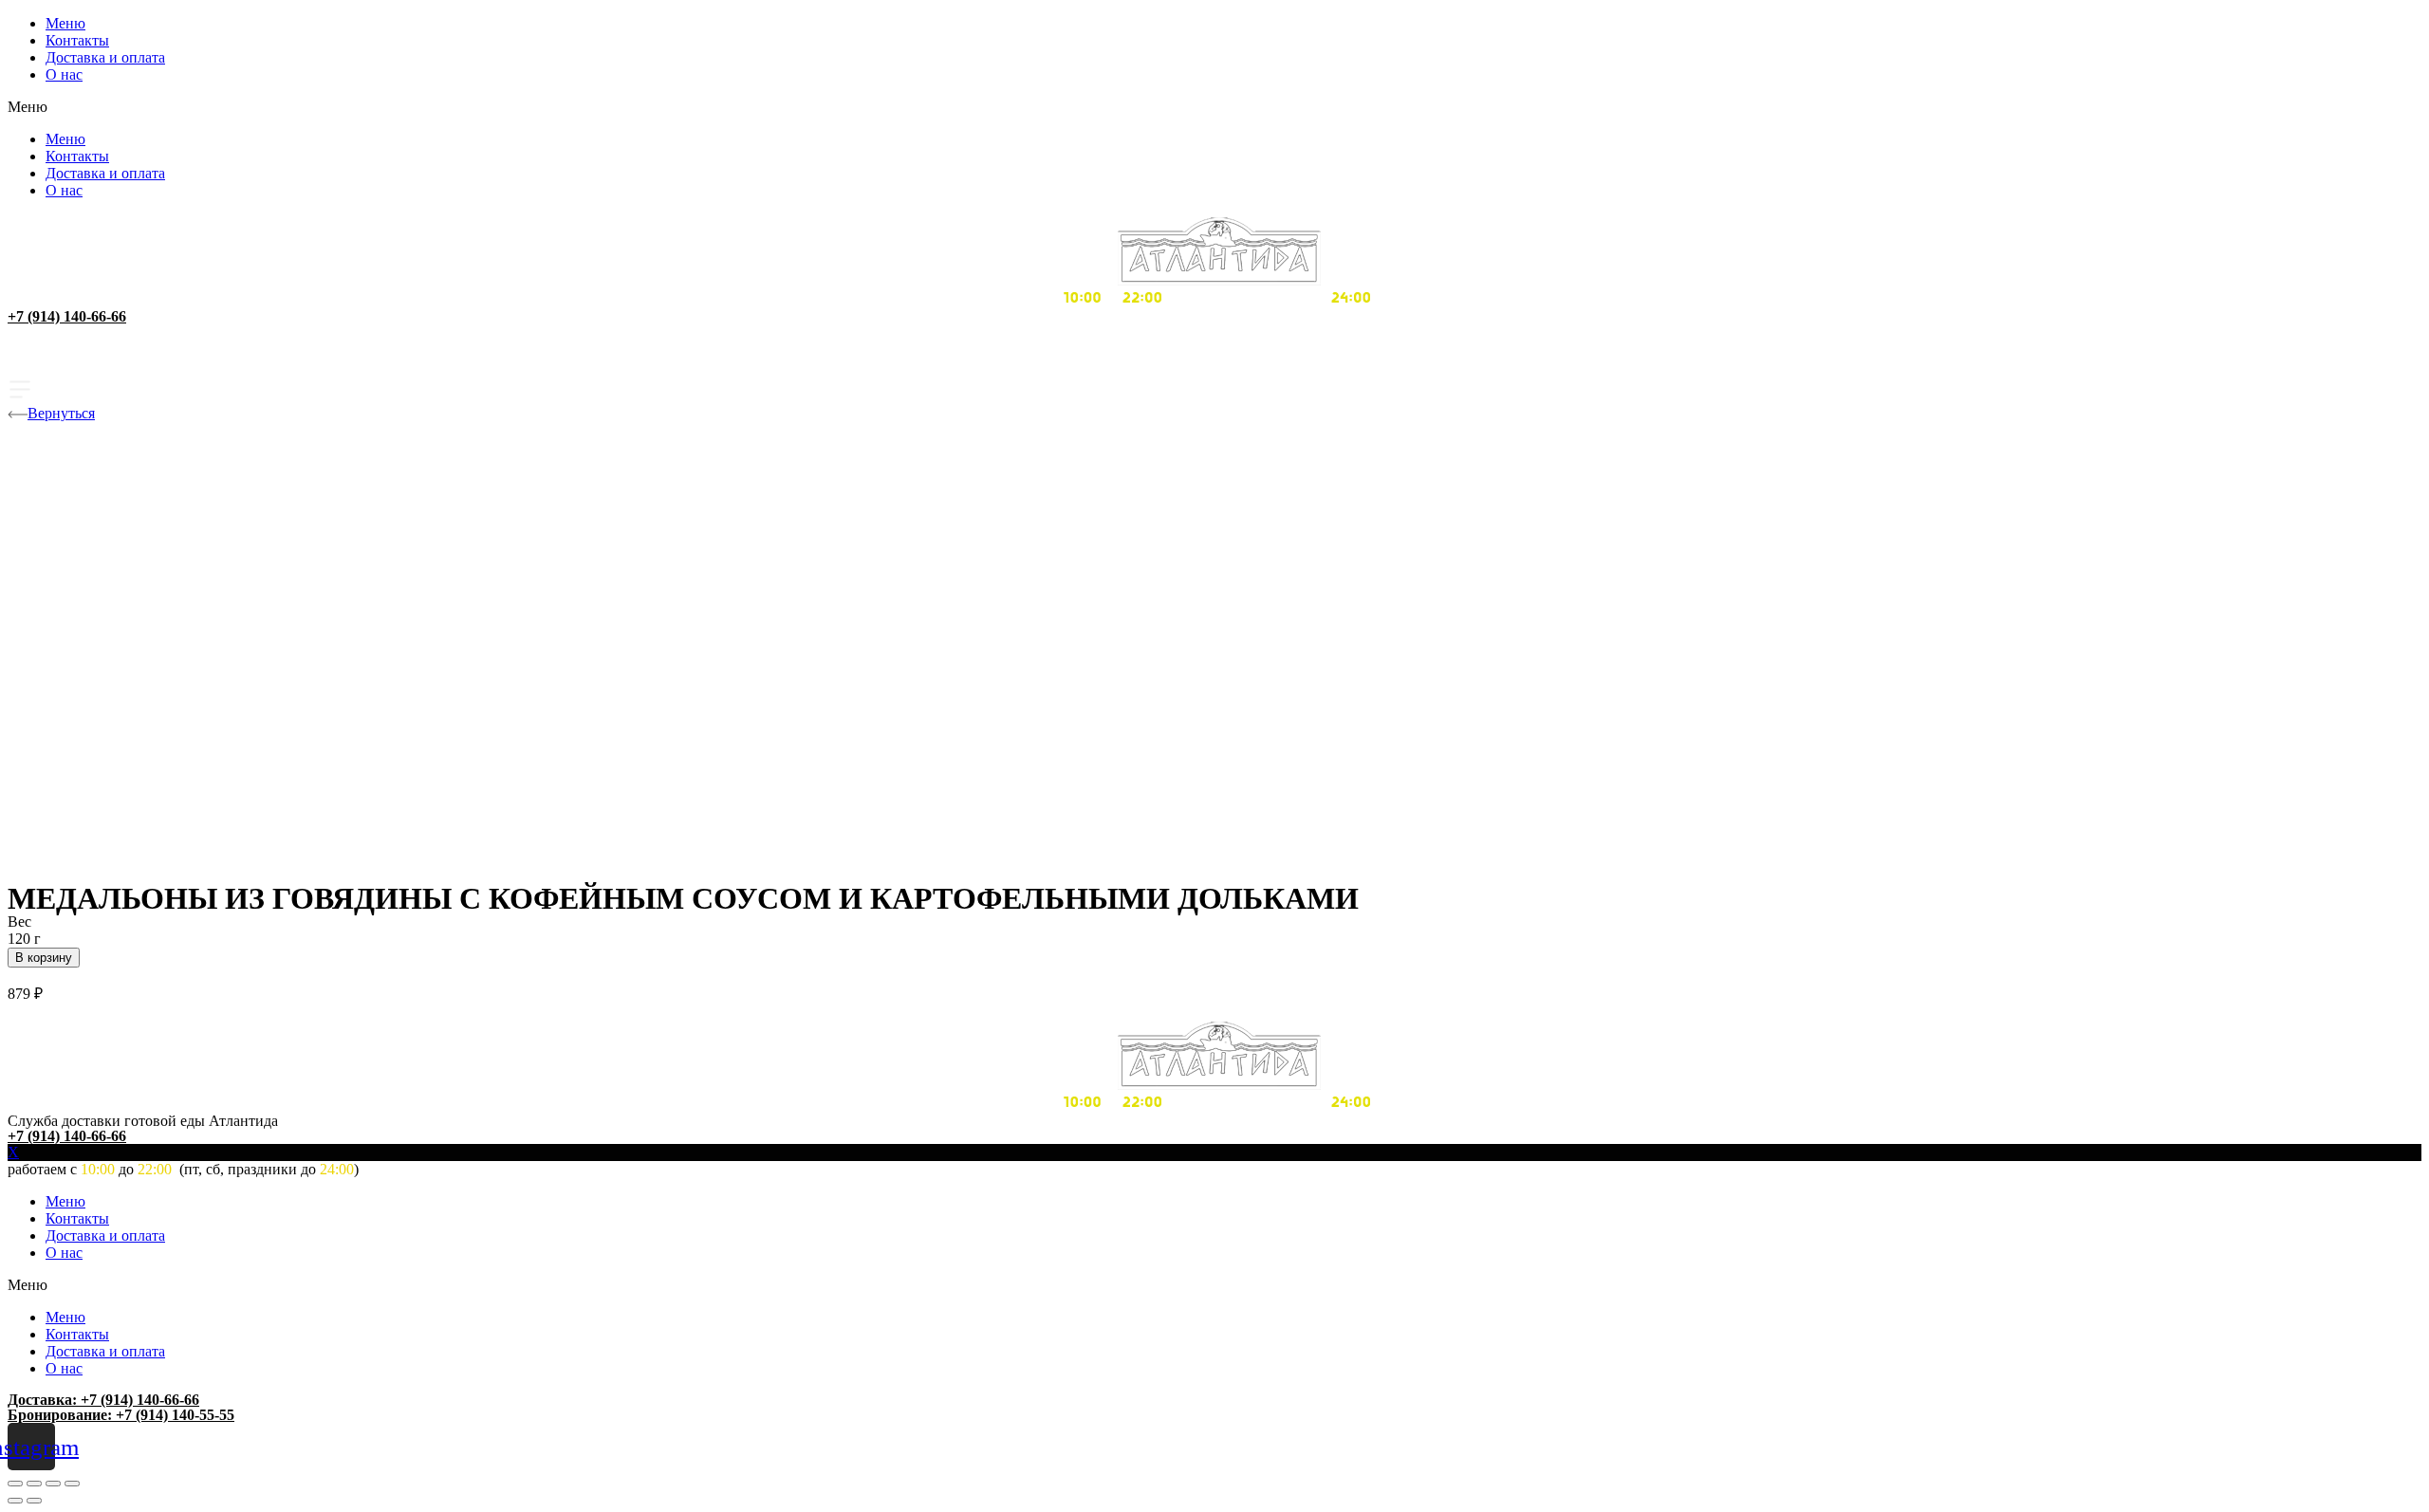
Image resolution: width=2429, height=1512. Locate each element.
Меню (65, 23)
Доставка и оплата (105, 57)
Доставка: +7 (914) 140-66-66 (103, 1400)
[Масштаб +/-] (72, 1484)
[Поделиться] (34, 1484)
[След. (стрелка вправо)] (34, 1501)
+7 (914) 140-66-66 (67, 316)
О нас (64, 74)
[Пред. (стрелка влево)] (15, 1501)
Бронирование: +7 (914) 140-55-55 (121, 1415)
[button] (1214, 107)
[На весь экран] (53, 1484)
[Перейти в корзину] (1214, 364)
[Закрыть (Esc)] (15, 1484)
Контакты (77, 40)
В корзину (44, 958)
